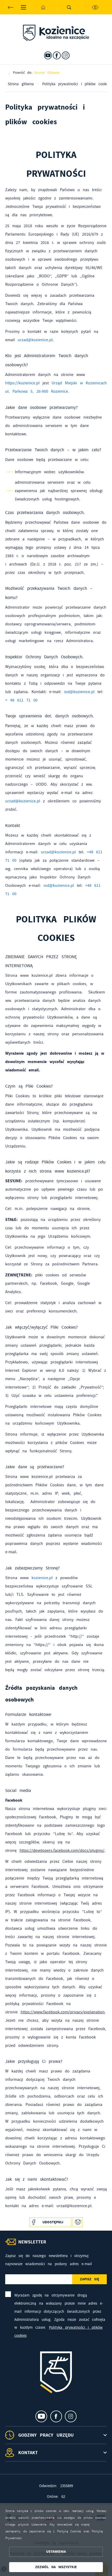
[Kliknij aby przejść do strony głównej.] (43, 7)
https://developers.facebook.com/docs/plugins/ (62, 1850)
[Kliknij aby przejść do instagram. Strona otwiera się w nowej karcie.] (66, 55)
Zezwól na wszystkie (56, 2567)
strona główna (47, 72)
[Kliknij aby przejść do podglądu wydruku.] (78, 2222)
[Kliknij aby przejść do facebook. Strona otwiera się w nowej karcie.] (57, 55)
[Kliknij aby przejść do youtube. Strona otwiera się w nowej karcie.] (48, 55)
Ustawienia (56, 2552)
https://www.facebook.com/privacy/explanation (63, 2012)
